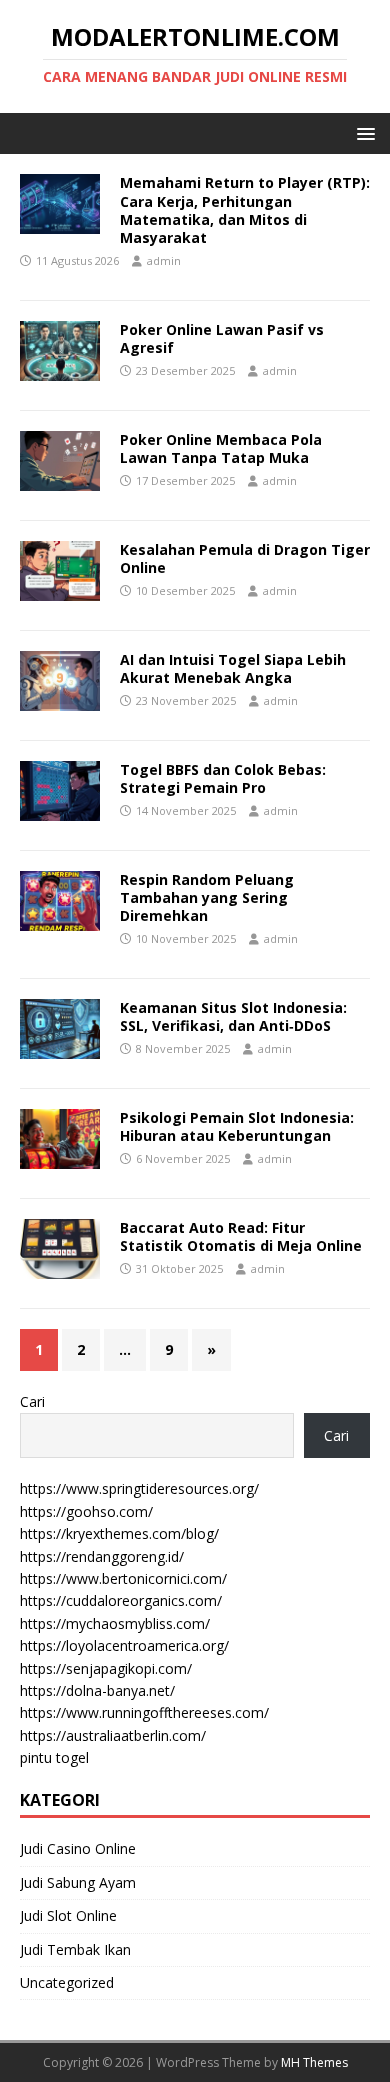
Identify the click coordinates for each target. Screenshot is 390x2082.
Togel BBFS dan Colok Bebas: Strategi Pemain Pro (223, 778)
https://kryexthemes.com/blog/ (119, 1533)
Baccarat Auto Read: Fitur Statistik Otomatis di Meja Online (241, 1236)
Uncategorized (67, 1982)
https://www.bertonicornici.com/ (123, 1578)
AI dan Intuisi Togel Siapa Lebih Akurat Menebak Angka (233, 668)
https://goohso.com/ (86, 1511)
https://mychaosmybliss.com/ (115, 1623)
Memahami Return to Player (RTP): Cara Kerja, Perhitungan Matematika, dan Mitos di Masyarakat (245, 210)
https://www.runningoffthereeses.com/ (144, 1712)
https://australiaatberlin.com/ (113, 1735)
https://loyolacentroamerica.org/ (124, 1645)
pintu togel (54, 1757)
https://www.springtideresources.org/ (139, 1488)
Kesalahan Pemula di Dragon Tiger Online (245, 558)
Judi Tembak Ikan (75, 1949)
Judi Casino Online (78, 1848)
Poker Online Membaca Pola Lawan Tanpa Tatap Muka (221, 448)
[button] (362, 132)
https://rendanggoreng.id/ (102, 1556)
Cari (32, 1401)
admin (164, 260)
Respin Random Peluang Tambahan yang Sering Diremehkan (207, 897)
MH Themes (314, 2062)
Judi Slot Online (68, 1915)
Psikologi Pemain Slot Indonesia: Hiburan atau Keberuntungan (237, 1126)
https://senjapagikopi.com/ (106, 1668)
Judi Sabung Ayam (78, 1882)
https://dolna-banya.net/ (97, 1690)
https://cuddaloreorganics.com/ (121, 1600)
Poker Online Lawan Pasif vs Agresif (222, 338)
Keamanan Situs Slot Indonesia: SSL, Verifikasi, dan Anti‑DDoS (233, 1016)
